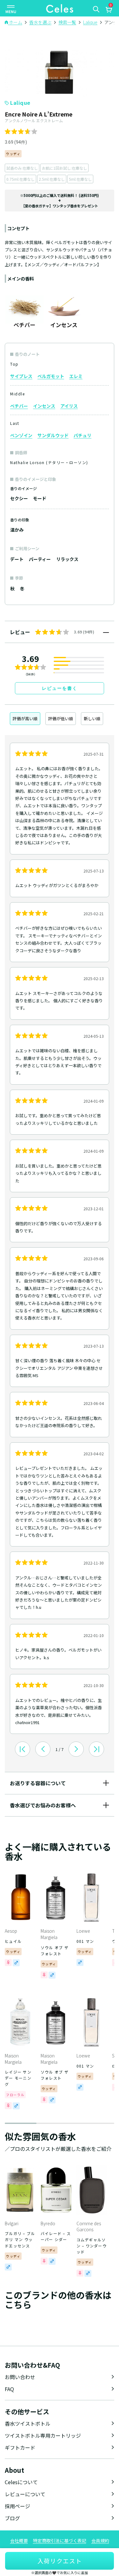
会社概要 (19, 2541)
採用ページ (17, 2506)
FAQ (9, 2389)
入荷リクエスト (60, 2561)
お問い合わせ (20, 2377)
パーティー (40, 559)
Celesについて (21, 2482)
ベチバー (19, 406)
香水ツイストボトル (28, 2423)
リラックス (67, 559)
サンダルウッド (53, 435)
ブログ (12, 2518)
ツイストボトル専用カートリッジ (43, 2435)
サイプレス (21, 376)
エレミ (76, 376)
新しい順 (92, 718)
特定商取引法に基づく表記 (60, 2541)
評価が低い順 (61, 718)
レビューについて (25, 2494)
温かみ (17, 530)
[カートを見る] (109, 10)
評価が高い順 (25, 718)
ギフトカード (20, 2447)
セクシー (19, 498)
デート (17, 559)
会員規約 (100, 2541)
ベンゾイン (21, 435)
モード (40, 498)
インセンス (44, 406)
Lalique (20, 103)
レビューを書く (60, 688)
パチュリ (83, 435)
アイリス (69, 406)
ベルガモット (51, 376)
